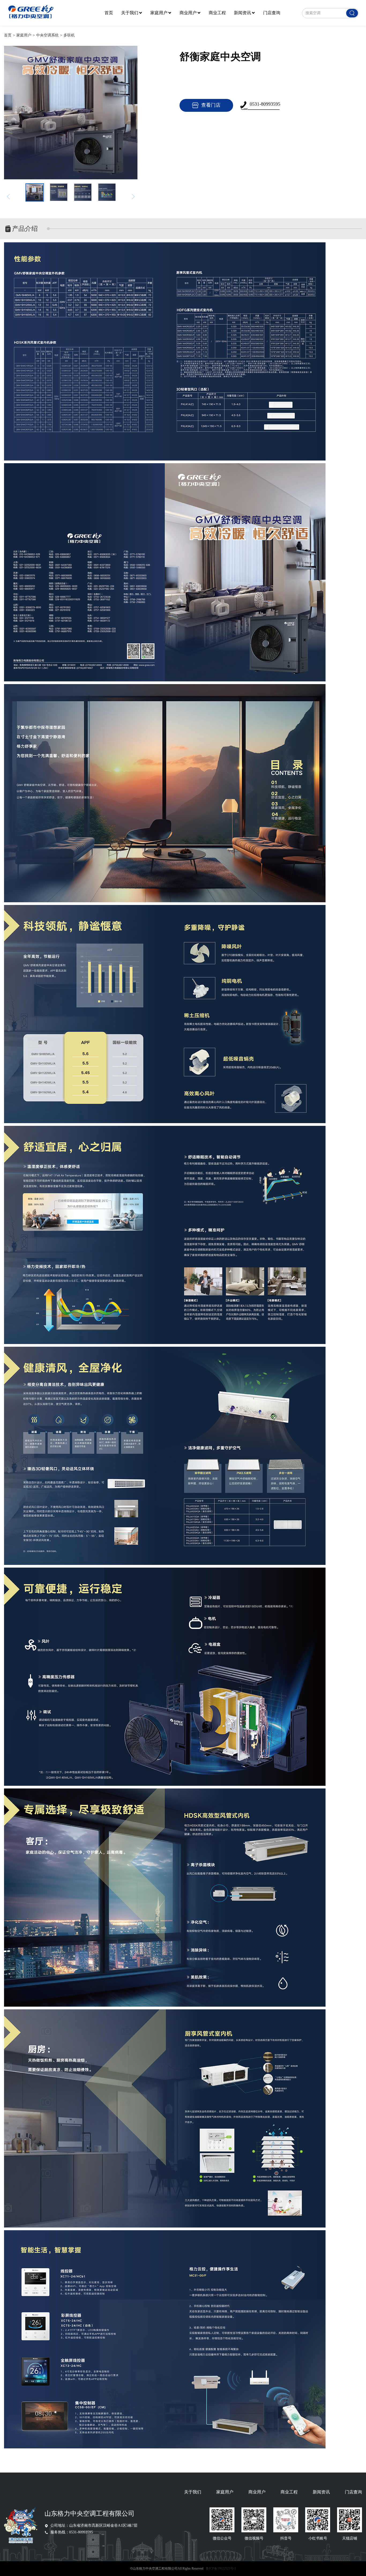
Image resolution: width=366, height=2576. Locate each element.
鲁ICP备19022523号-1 (221, 2568)
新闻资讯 (242, 13)
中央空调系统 (47, 35)
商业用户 (188, 13)
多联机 (69, 35)
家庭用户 (159, 13)
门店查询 (272, 13)
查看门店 (211, 105)
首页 (109, 13)
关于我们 (130, 13)
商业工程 (217, 13)
